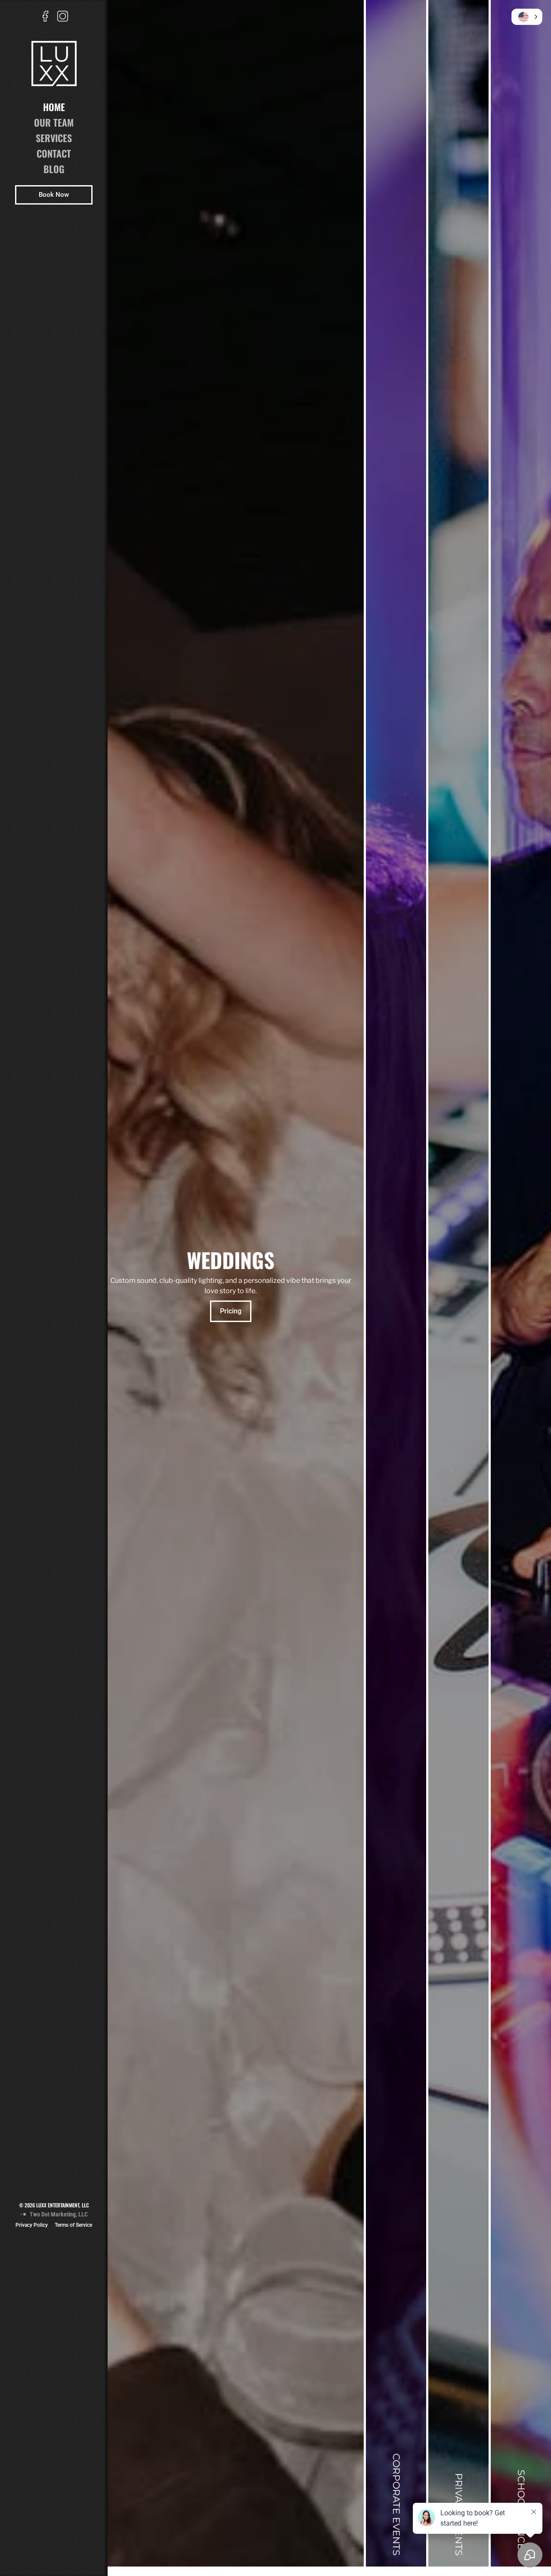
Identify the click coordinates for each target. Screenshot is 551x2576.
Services (54, 138)
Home (54, 107)
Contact (54, 153)
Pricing (231, 1316)
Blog (54, 169)
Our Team (54, 122)
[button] (527, 17)
